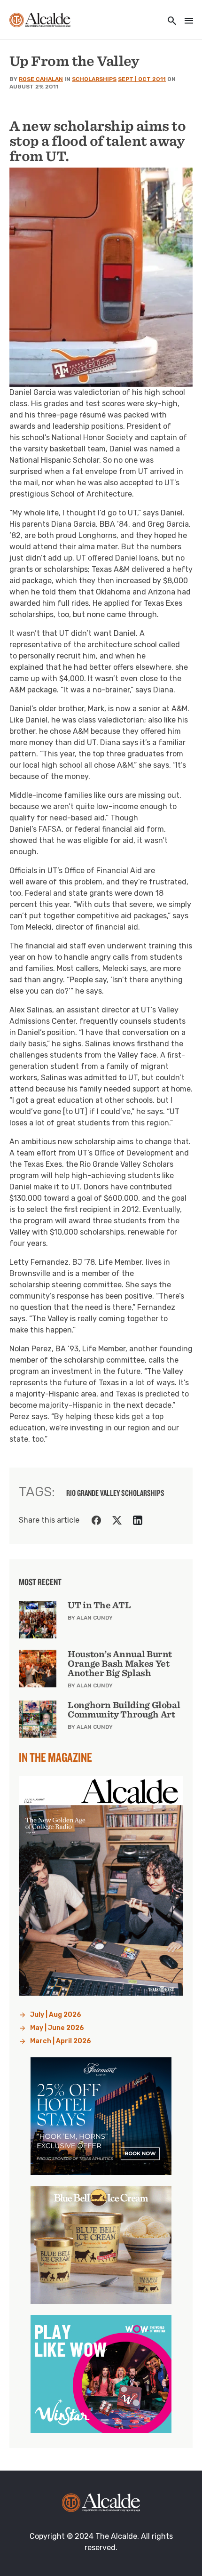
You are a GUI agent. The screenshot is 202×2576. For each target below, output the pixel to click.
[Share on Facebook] (96, 1520)
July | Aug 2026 (56, 2015)
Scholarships (94, 79)
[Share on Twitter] (117, 1520)
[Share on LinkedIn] (138, 1520)
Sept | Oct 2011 (142, 79)
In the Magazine (55, 1757)
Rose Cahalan (41, 79)
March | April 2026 (61, 2041)
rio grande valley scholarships (115, 1493)
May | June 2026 (57, 2028)
